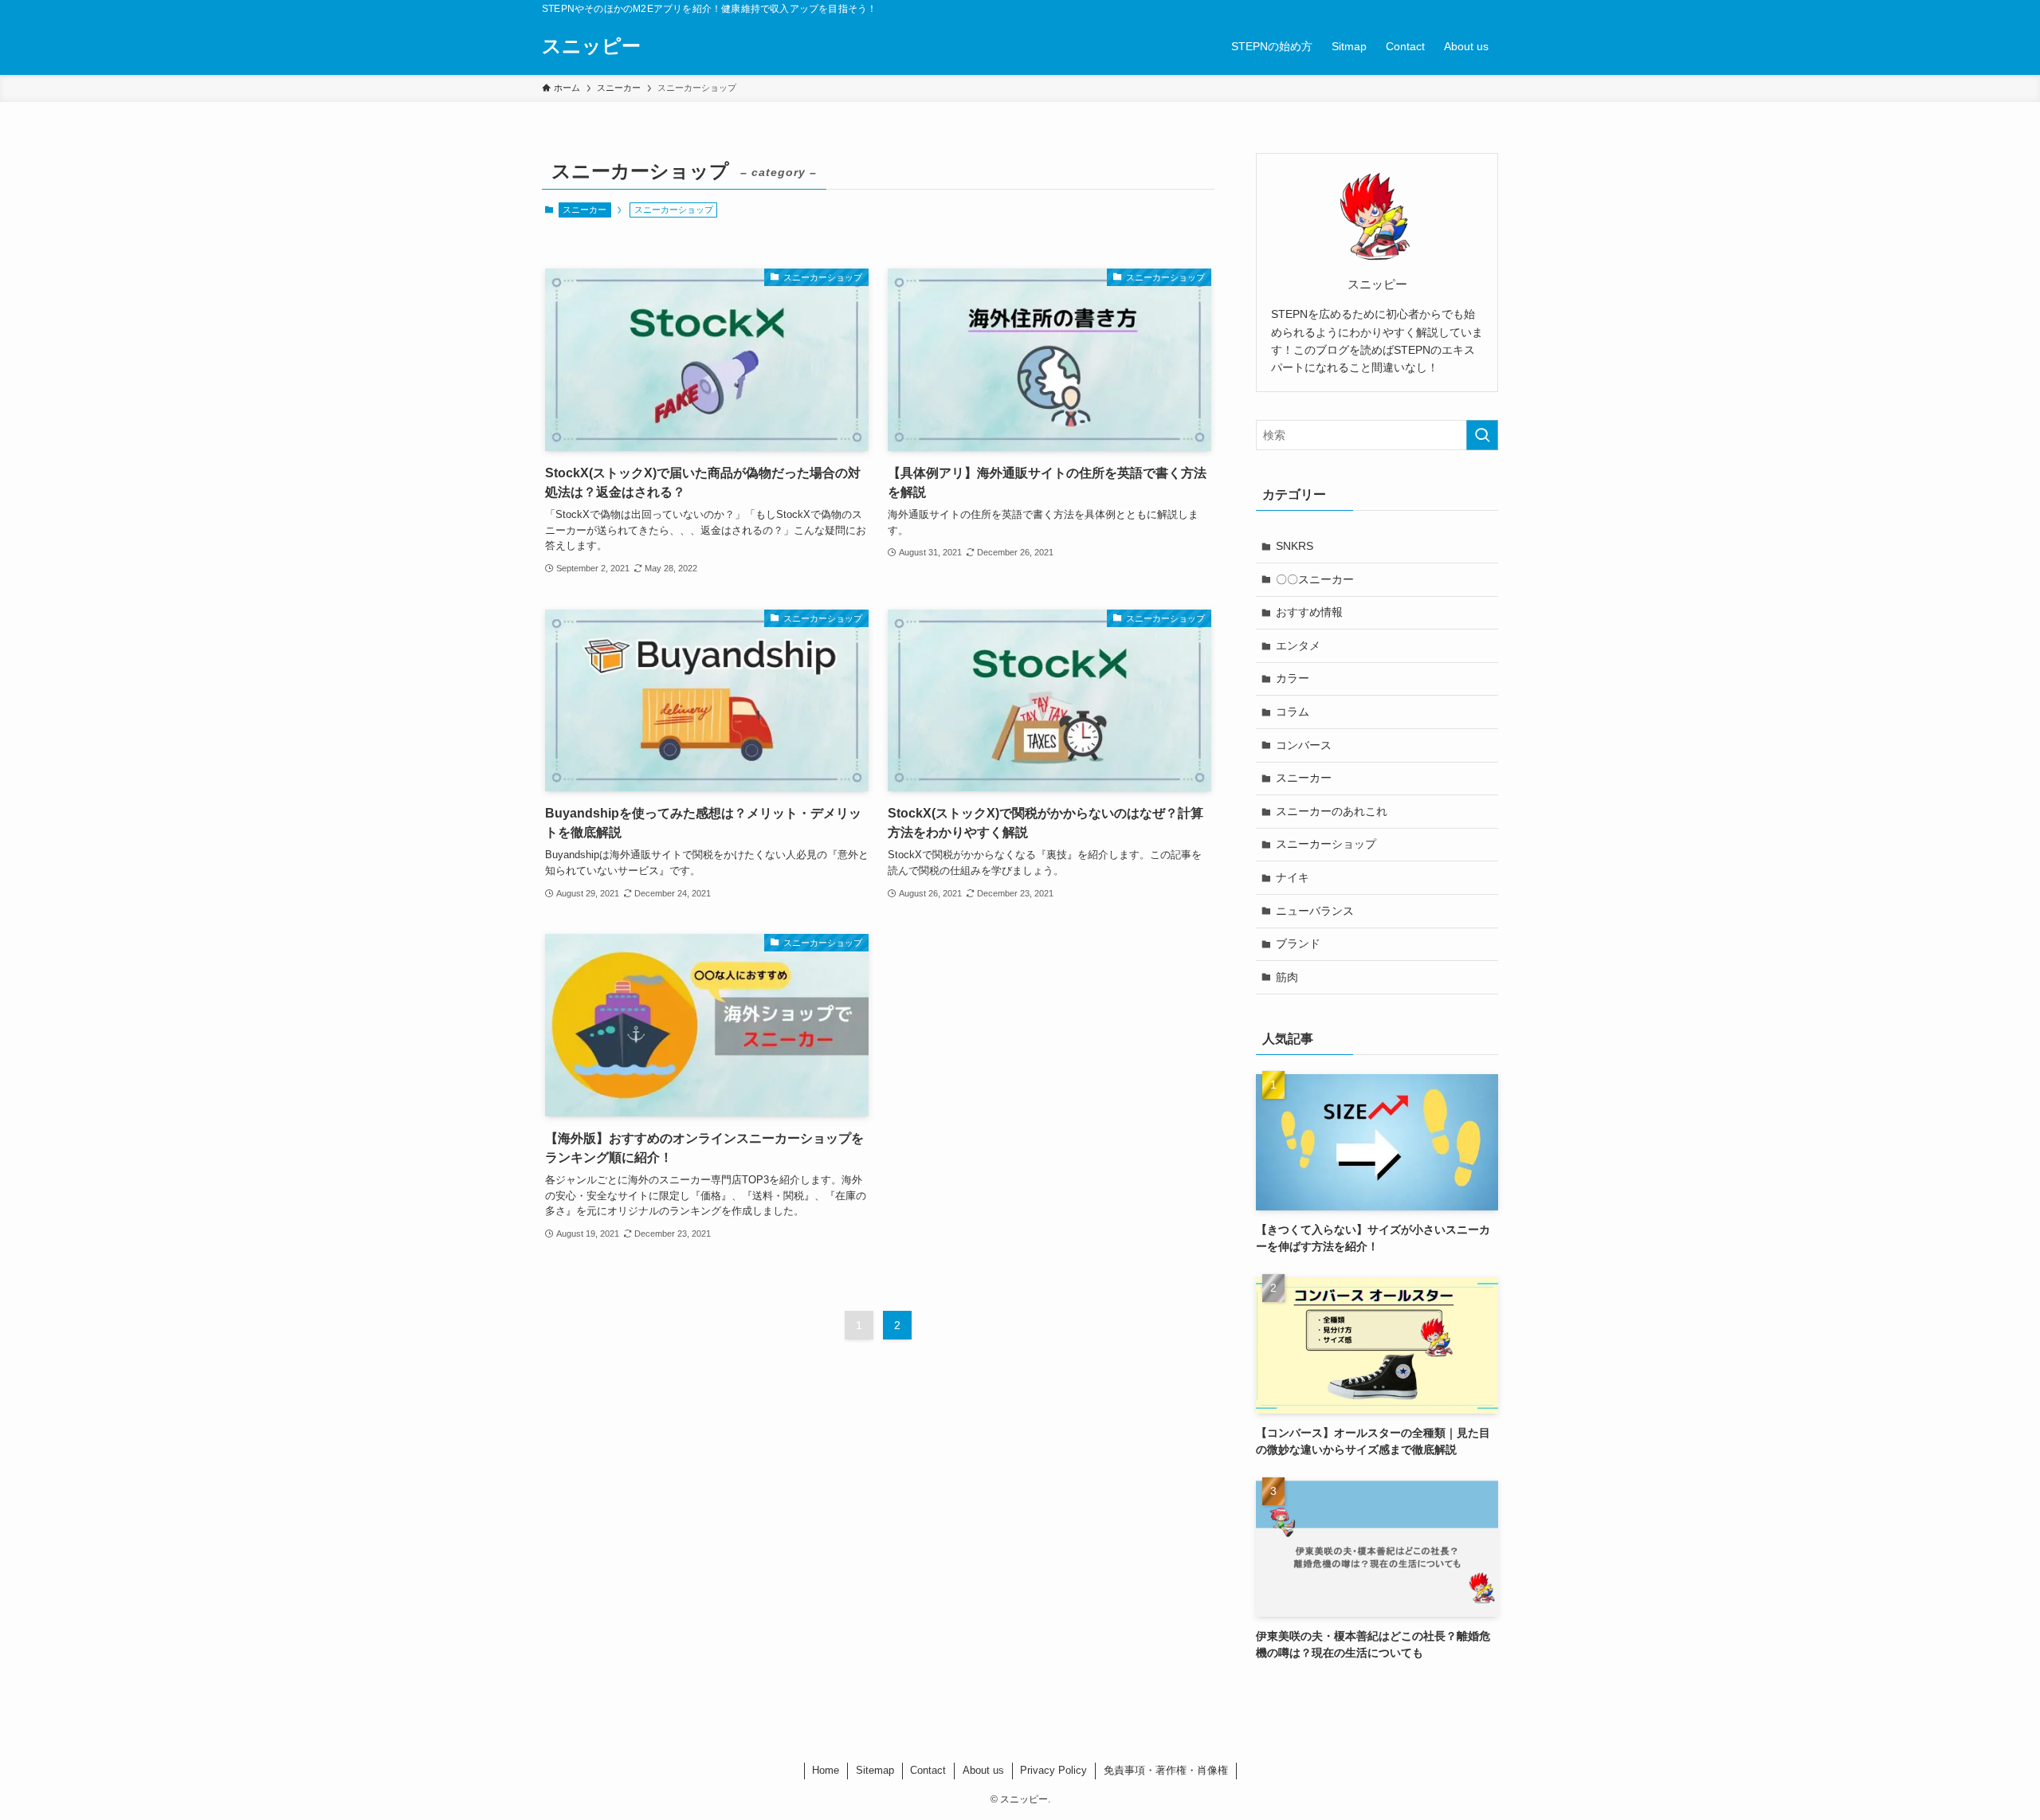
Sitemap (875, 1770)
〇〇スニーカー (1315, 579)
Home (826, 1770)
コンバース (1304, 745)
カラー (1293, 678)
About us (983, 1770)
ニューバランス (1315, 911)
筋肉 (1287, 977)
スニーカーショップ (1326, 844)
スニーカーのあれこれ (1332, 811)
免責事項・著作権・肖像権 (1166, 1770)
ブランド (1298, 943)
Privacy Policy (1053, 1770)
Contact (928, 1770)
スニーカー (585, 210)
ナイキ (1293, 877)
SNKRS (1295, 546)
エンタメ (1298, 645)
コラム (1293, 712)
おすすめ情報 (1309, 612)
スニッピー (591, 46)
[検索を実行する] (1482, 435)
